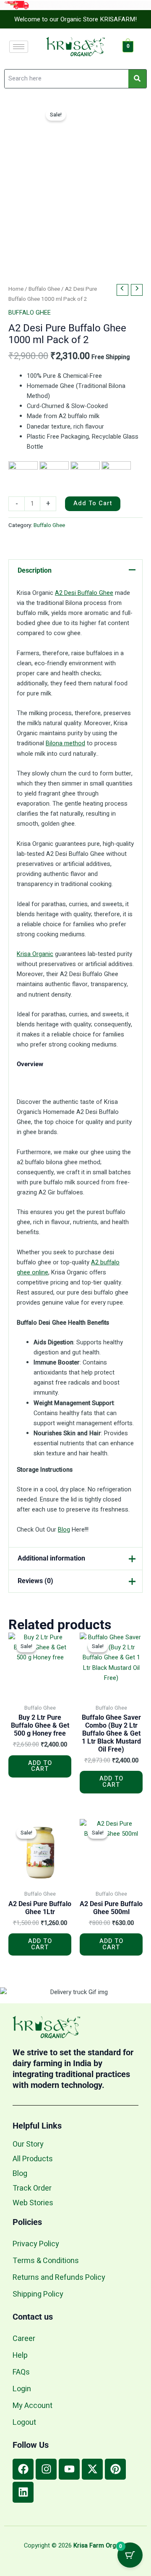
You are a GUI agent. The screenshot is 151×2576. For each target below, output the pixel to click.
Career (24, 2339)
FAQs (21, 2372)
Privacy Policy (36, 2244)
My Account (33, 2406)
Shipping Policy (38, 2294)
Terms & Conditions (46, 2261)
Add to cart (93, 503)
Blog (64, 1530)
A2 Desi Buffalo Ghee (84, 593)
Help (20, 2355)
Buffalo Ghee (44, 289)
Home (16, 289)
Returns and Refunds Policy (59, 2278)
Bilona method (65, 743)
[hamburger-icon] (19, 47)
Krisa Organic (35, 954)
